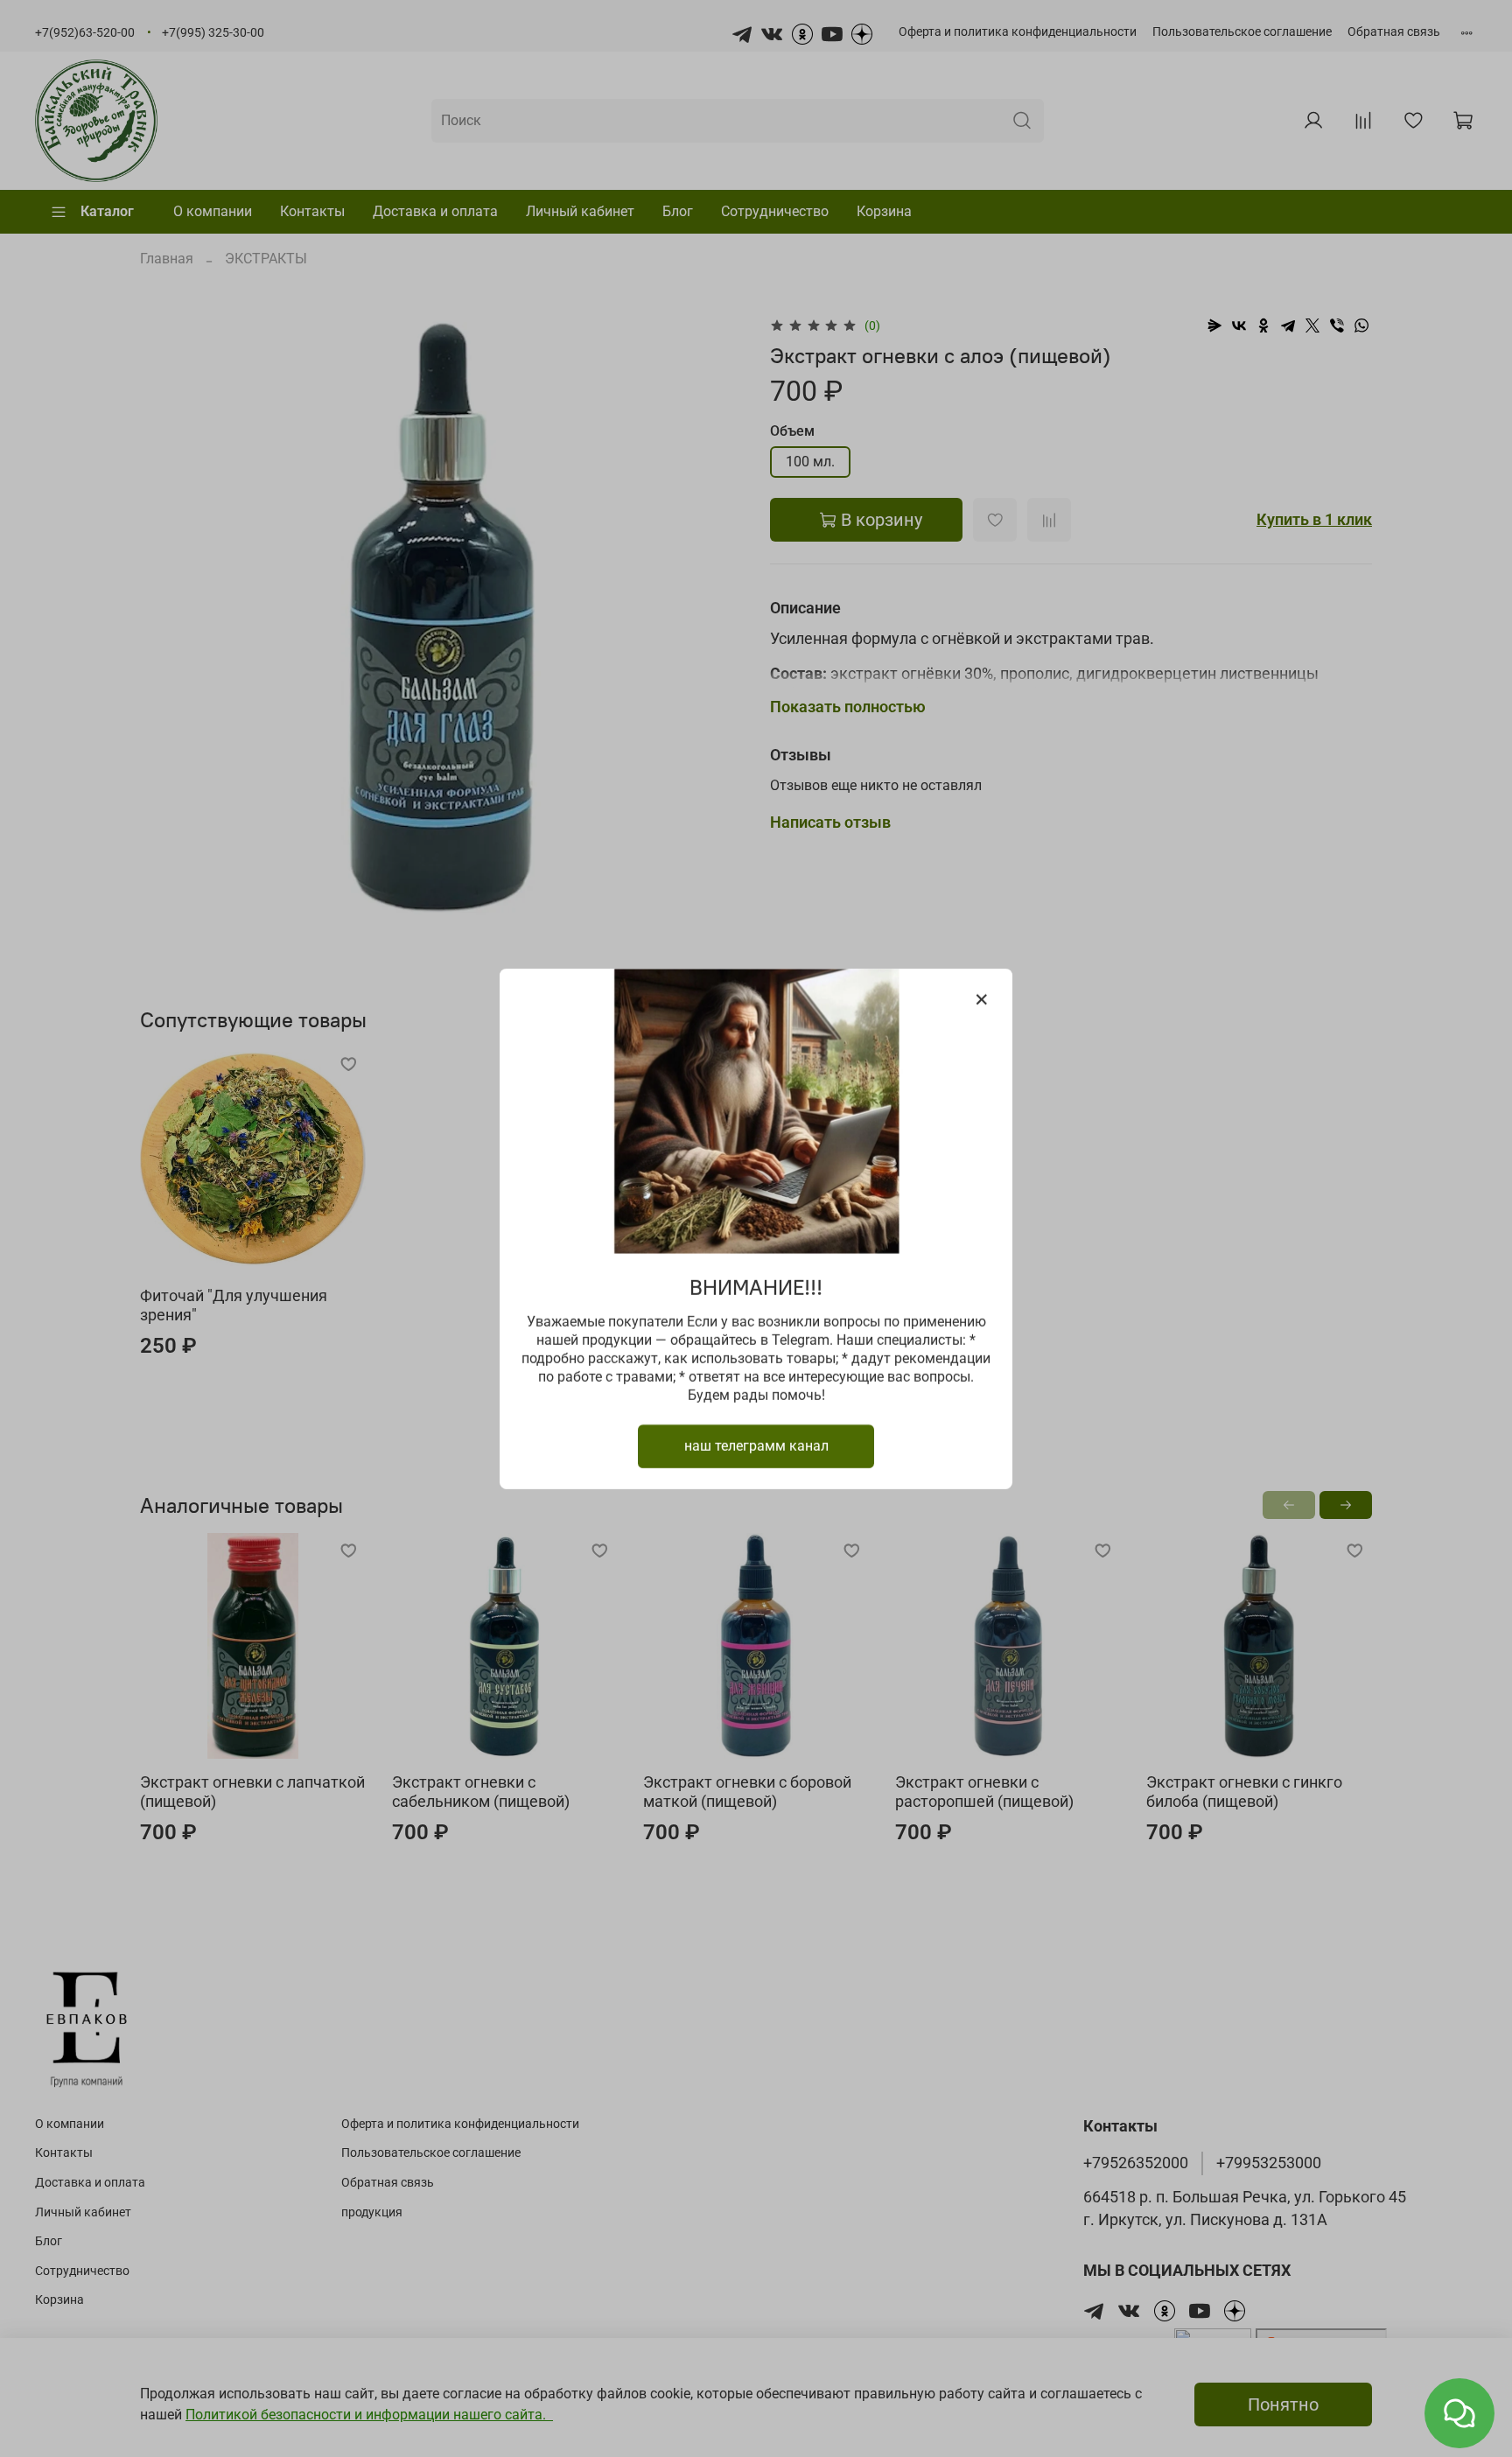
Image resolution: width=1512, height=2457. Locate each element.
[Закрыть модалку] (982, 1000)
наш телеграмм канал (756, 1445)
